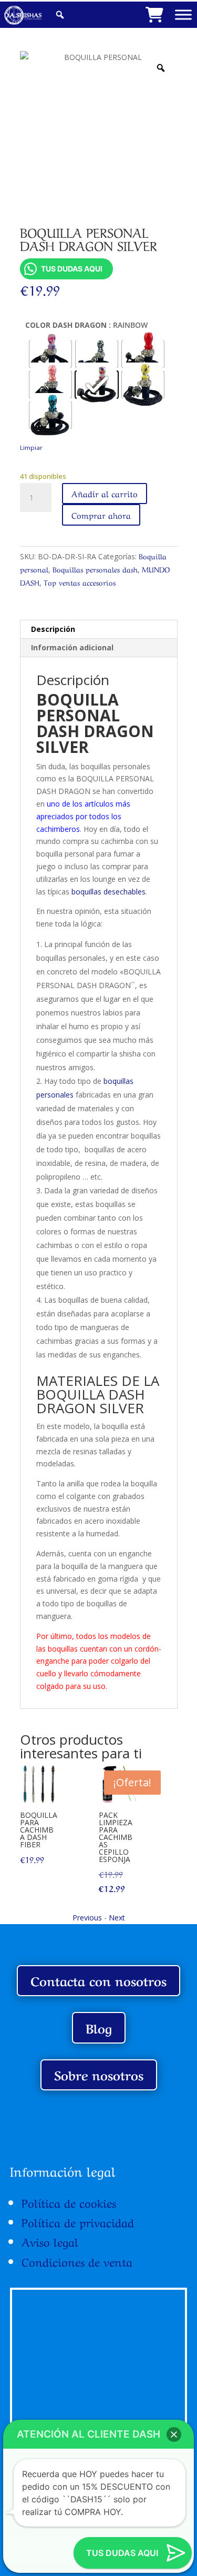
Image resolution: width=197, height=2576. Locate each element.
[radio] (50, 354)
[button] (174, 2434)
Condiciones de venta (77, 2261)
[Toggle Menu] (183, 14)
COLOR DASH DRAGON (66, 325)
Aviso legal (50, 2241)
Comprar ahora (101, 515)
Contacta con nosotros (98, 1980)
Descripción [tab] (53, 629)
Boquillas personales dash (95, 569)
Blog (99, 2027)
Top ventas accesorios (80, 582)
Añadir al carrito (105, 493)
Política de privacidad (78, 2221)
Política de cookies (69, 2202)
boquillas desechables (108, 892)
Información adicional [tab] (72, 647)
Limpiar (31, 447)
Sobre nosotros (99, 2074)
